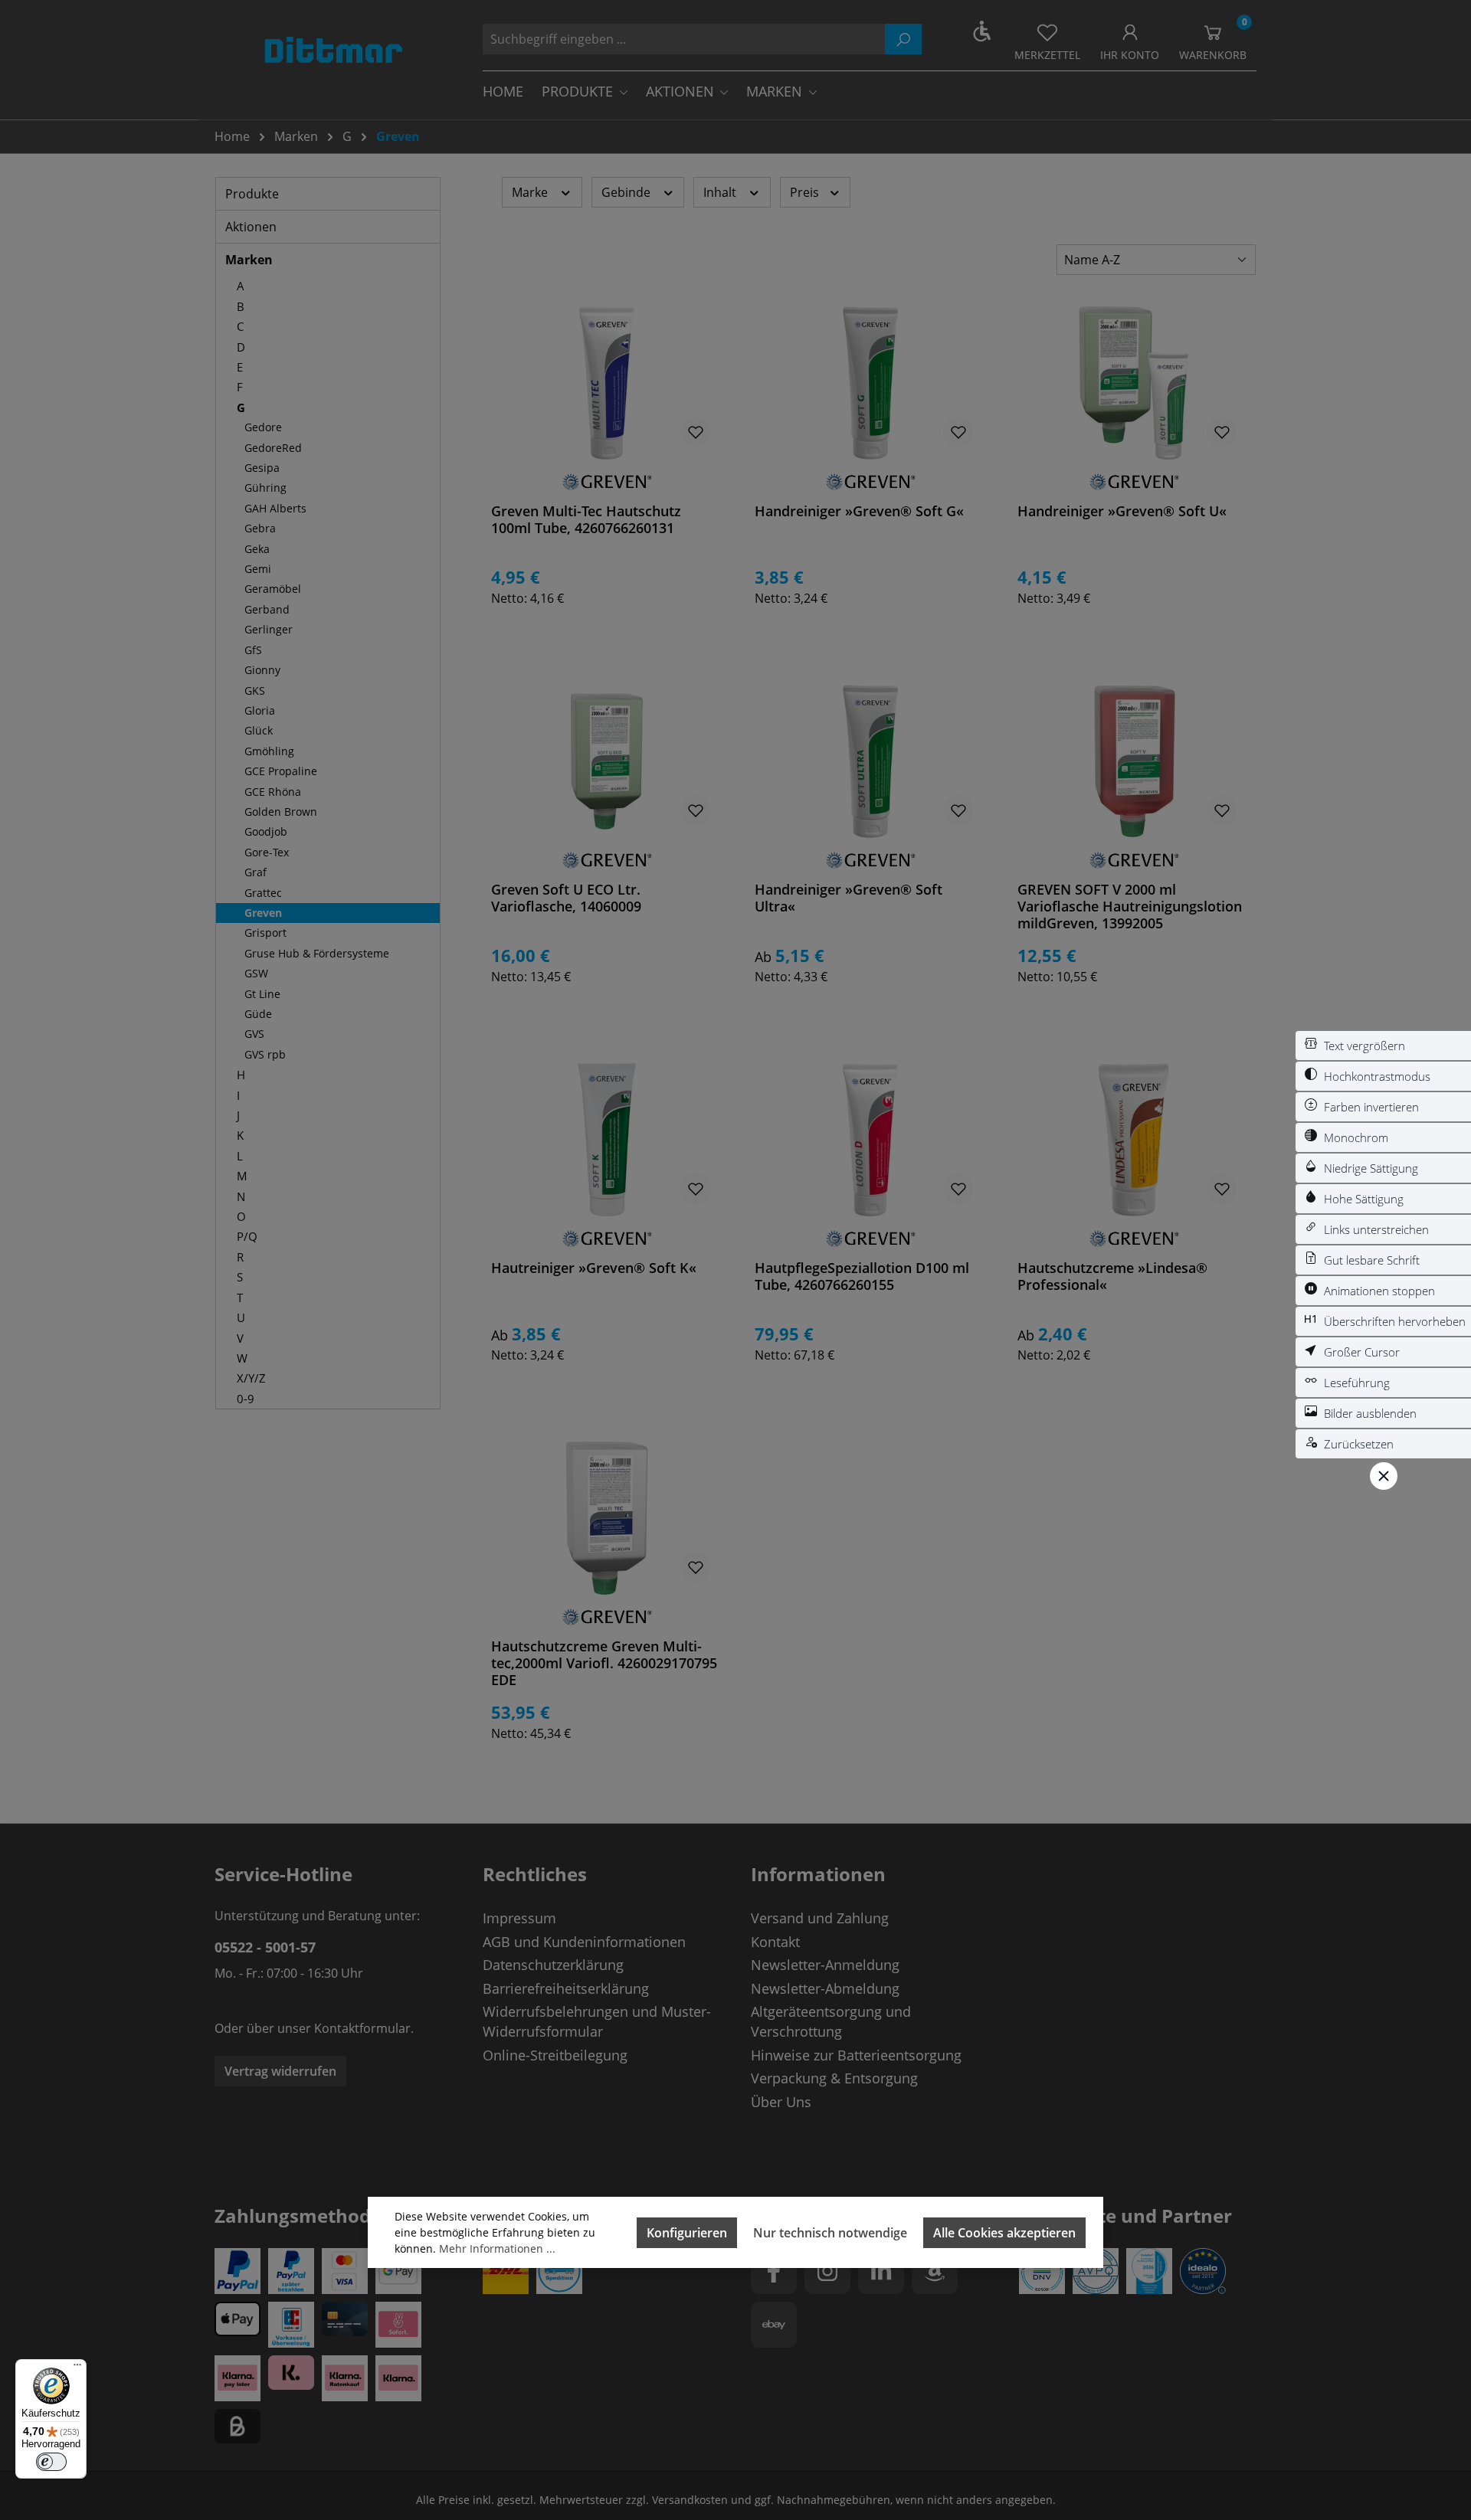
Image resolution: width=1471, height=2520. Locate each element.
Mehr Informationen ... (497, 2248)
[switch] (1383, 1046)
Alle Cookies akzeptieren (1004, 2233)
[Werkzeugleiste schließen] (1384, 1476)
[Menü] (77, 2368)
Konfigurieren (687, 2233)
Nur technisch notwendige (830, 2233)
